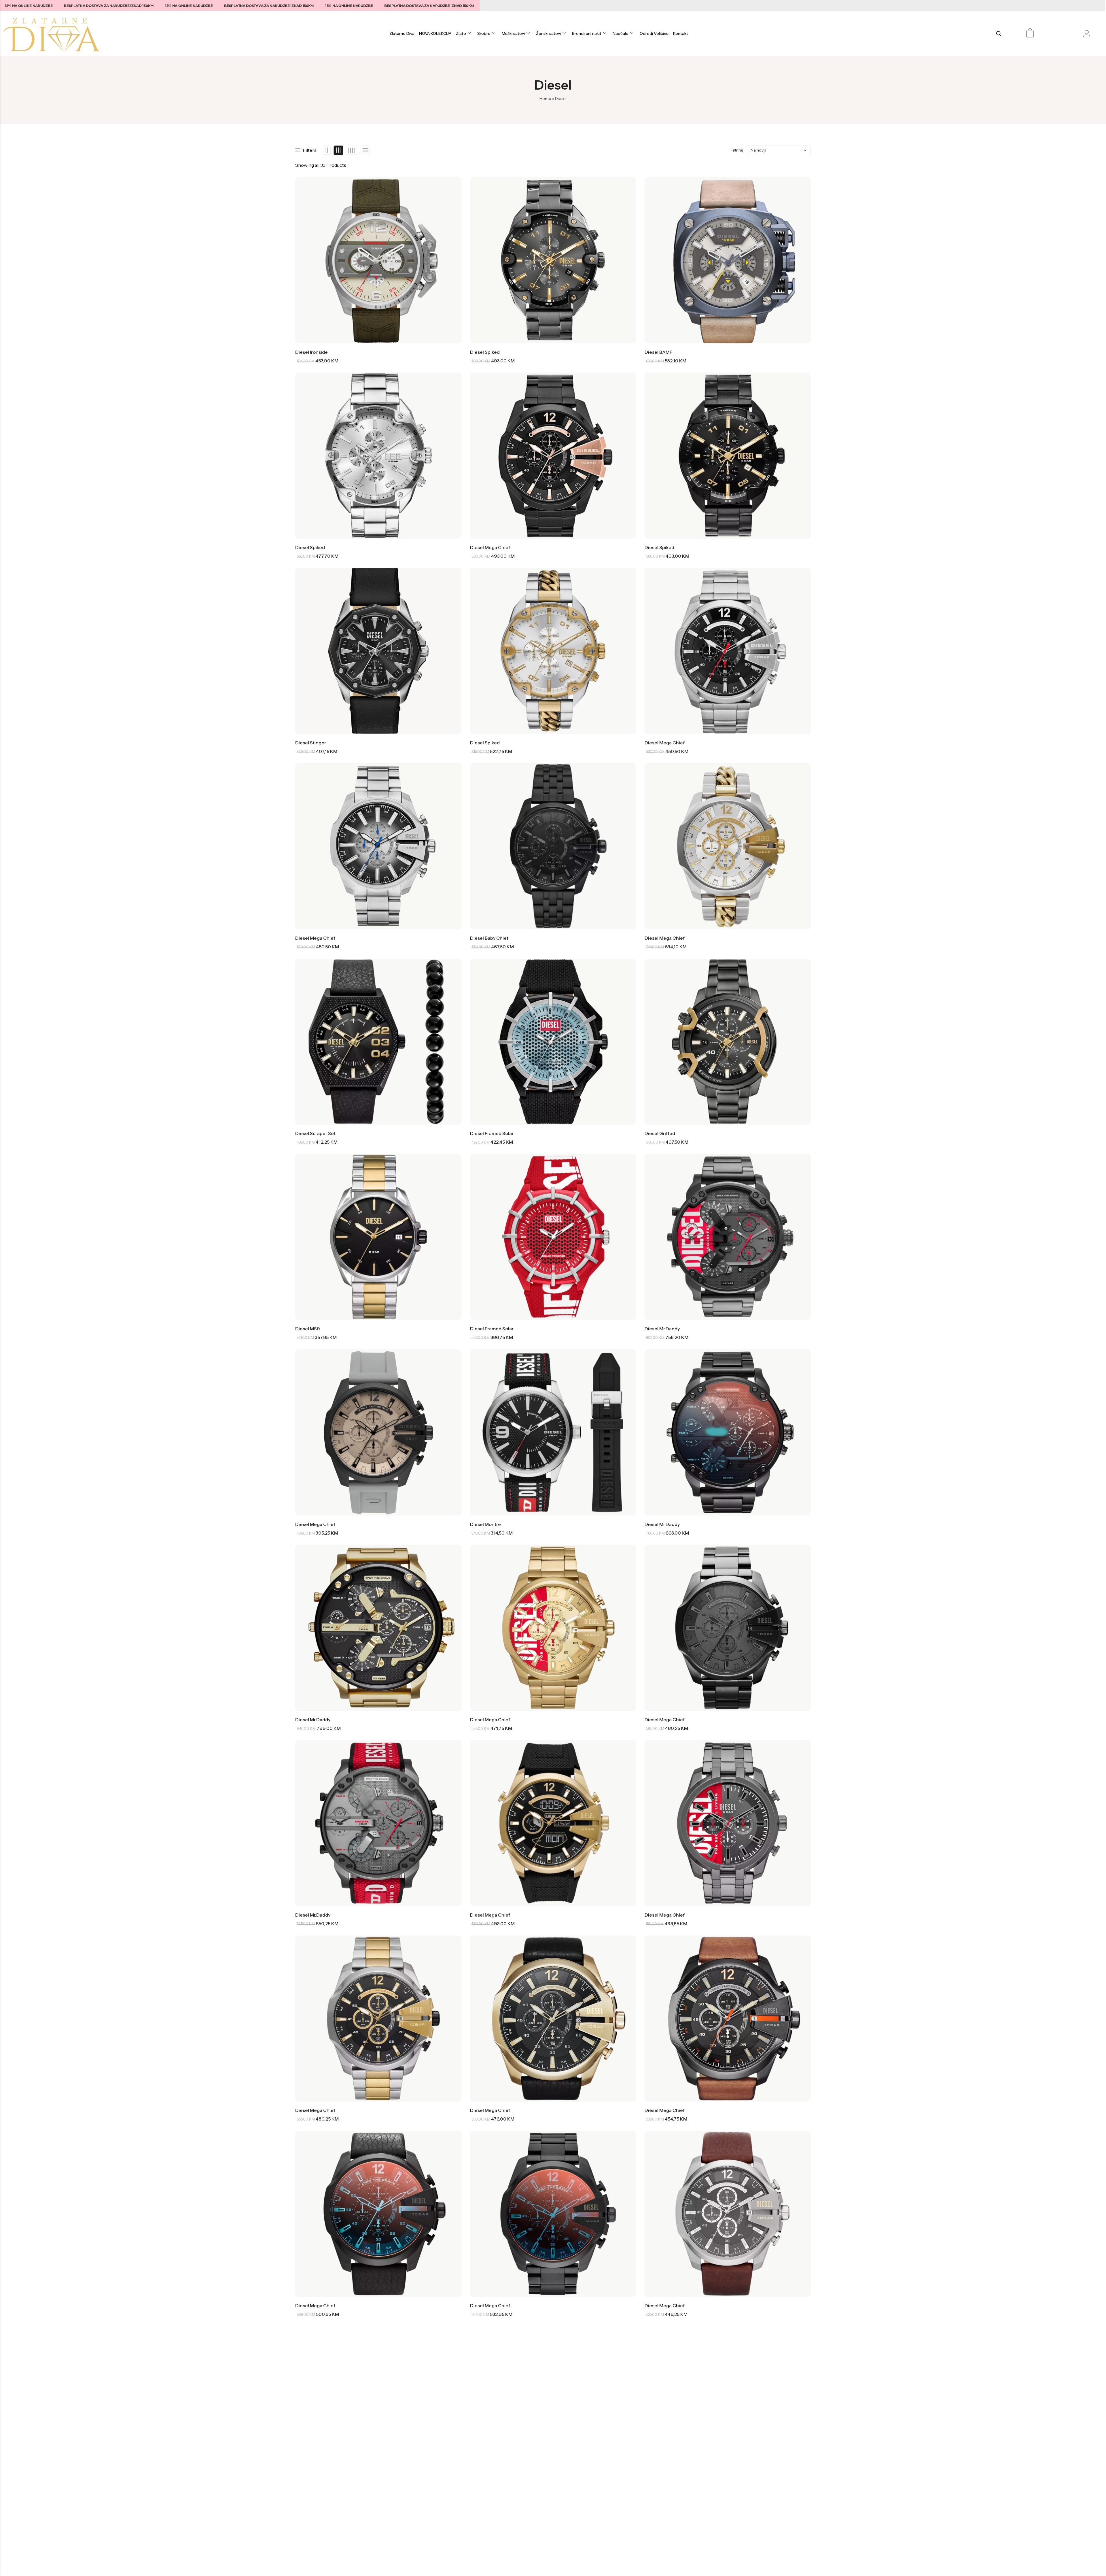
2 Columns (327, 150)
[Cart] (1030, 33)
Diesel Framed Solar (492, 1133)
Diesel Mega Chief (490, 547)
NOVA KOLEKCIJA (435, 33)
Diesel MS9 (308, 1329)
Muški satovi (513, 33)
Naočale (621, 33)
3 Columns (339, 150)
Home (545, 99)
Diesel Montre (485, 1524)
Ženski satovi (548, 33)
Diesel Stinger (311, 743)
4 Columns (351, 150)
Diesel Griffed (660, 1133)
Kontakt (681, 33)
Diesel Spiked (485, 352)
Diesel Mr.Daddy (662, 1329)
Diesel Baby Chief (489, 938)
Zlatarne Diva (402, 33)
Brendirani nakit (587, 33)
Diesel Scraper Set (315, 1133)
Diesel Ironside (311, 352)
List (365, 150)
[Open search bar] (999, 34)
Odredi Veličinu (654, 33)
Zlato (461, 33)
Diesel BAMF (658, 352)
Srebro (484, 33)
